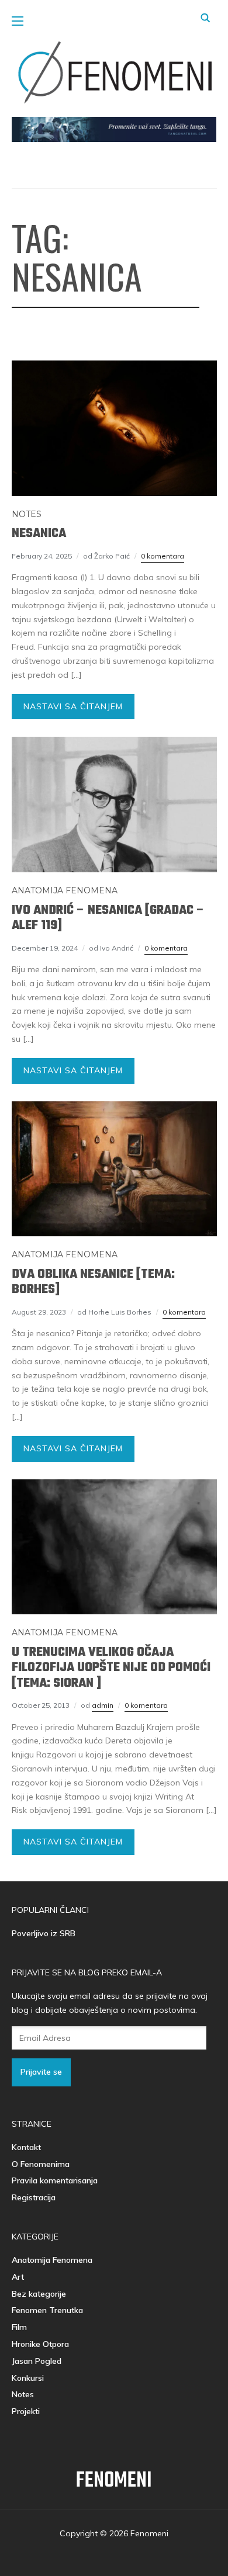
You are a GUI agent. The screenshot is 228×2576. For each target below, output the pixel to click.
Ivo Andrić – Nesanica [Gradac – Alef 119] (108, 918)
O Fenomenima (41, 2164)
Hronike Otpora (40, 2344)
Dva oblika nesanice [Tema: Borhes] (93, 1282)
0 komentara (163, 556)
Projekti (26, 2411)
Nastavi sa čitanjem (73, 706)
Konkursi (28, 2378)
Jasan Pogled (37, 2361)
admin (103, 1705)
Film (19, 2327)
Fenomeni (114, 2481)
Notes (27, 514)
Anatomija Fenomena (65, 890)
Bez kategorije (39, 2294)
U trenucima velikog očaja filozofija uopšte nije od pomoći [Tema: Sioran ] (111, 1668)
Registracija (34, 2197)
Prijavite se (41, 2072)
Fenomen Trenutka (47, 2310)
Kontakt (26, 2147)
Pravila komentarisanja (55, 2180)
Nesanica (39, 533)
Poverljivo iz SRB (44, 1933)
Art (18, 2277)
